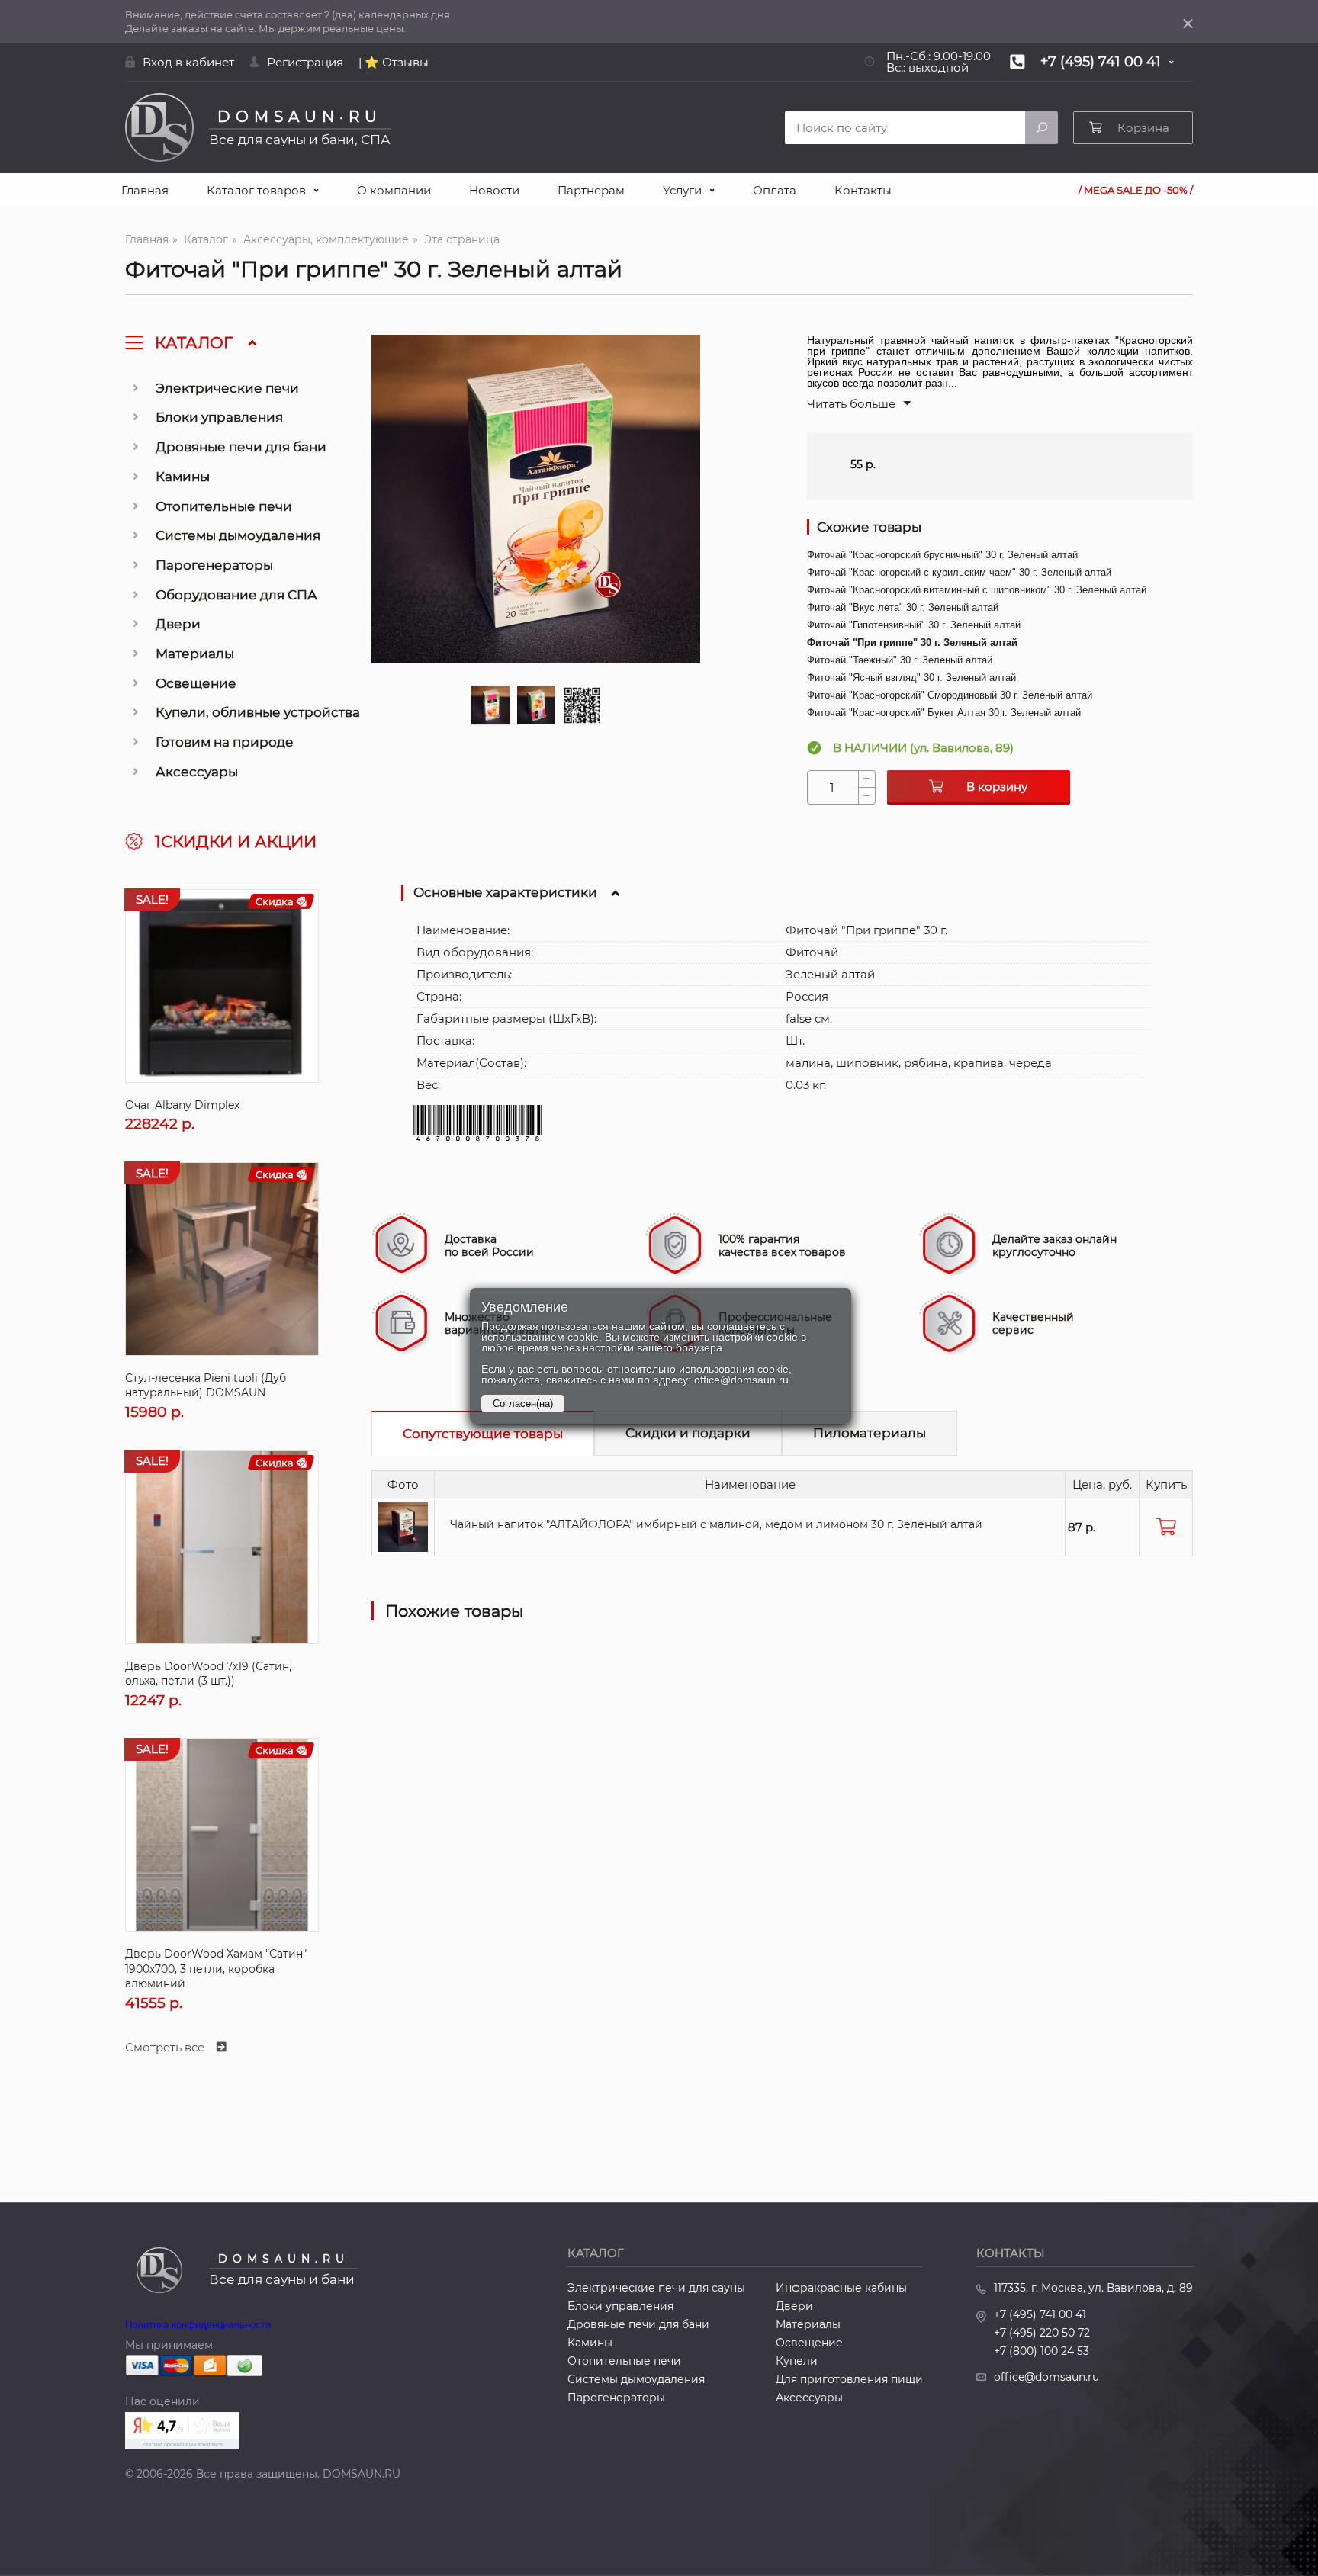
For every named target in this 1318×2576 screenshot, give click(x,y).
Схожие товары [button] (869, 527)
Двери (178, 624)
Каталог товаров (256, 190)
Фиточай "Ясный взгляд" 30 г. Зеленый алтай (911, 678)
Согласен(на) (523, 1404)
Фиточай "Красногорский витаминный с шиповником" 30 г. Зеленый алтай (977, 590)
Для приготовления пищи (849, 2379)
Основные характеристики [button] (505, 892)
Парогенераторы (214, 565)
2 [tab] (536, 705)
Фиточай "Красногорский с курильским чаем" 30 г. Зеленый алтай (959, 572)
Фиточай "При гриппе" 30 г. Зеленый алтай (912, 642)
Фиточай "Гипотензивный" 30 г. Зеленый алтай (914, 625)
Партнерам (591, 190)
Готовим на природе (225, 742)
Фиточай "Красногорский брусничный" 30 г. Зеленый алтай (942, 555)
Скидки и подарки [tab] (688, 1433)
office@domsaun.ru (1046, 2377)
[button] (859, 404)
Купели (797, 2361)
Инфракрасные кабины (841, 2288)
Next (685, 522)
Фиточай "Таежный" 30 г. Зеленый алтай (900, 660)
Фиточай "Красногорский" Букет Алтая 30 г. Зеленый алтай (944, 713)
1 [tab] (490, 705)
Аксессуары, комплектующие (326, 239)
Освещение (196, 683)
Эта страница (462, 239)
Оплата (775, 190)
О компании (394, 190)
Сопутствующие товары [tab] (483, 1434)
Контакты (863, 190)
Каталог (206, 239)
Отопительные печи (224, 506)
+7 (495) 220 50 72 (1042, 2333)
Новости (494, 190)
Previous (387, 522)
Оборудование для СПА (236, 595)
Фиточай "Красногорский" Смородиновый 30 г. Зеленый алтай (950, 695)
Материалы (195, 654)
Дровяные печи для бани (241, 447)
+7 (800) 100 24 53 (1042, 2351)
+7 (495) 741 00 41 (1040, 2314)
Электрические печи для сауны (656, 2288)
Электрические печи (227, 388)
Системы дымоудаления (238, 535)
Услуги (682, 190)
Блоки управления (219, 417)
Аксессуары (197, 772)
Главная (145, 190)
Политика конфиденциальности (198, 2325)
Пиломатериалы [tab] (870, 1433)
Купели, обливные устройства (258, 712)
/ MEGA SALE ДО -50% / (1136, 190)
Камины (183, 477)
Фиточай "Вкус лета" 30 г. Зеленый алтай (903, 607)
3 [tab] (582, 705)
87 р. (1082, 1527)
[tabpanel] (536, 499)
